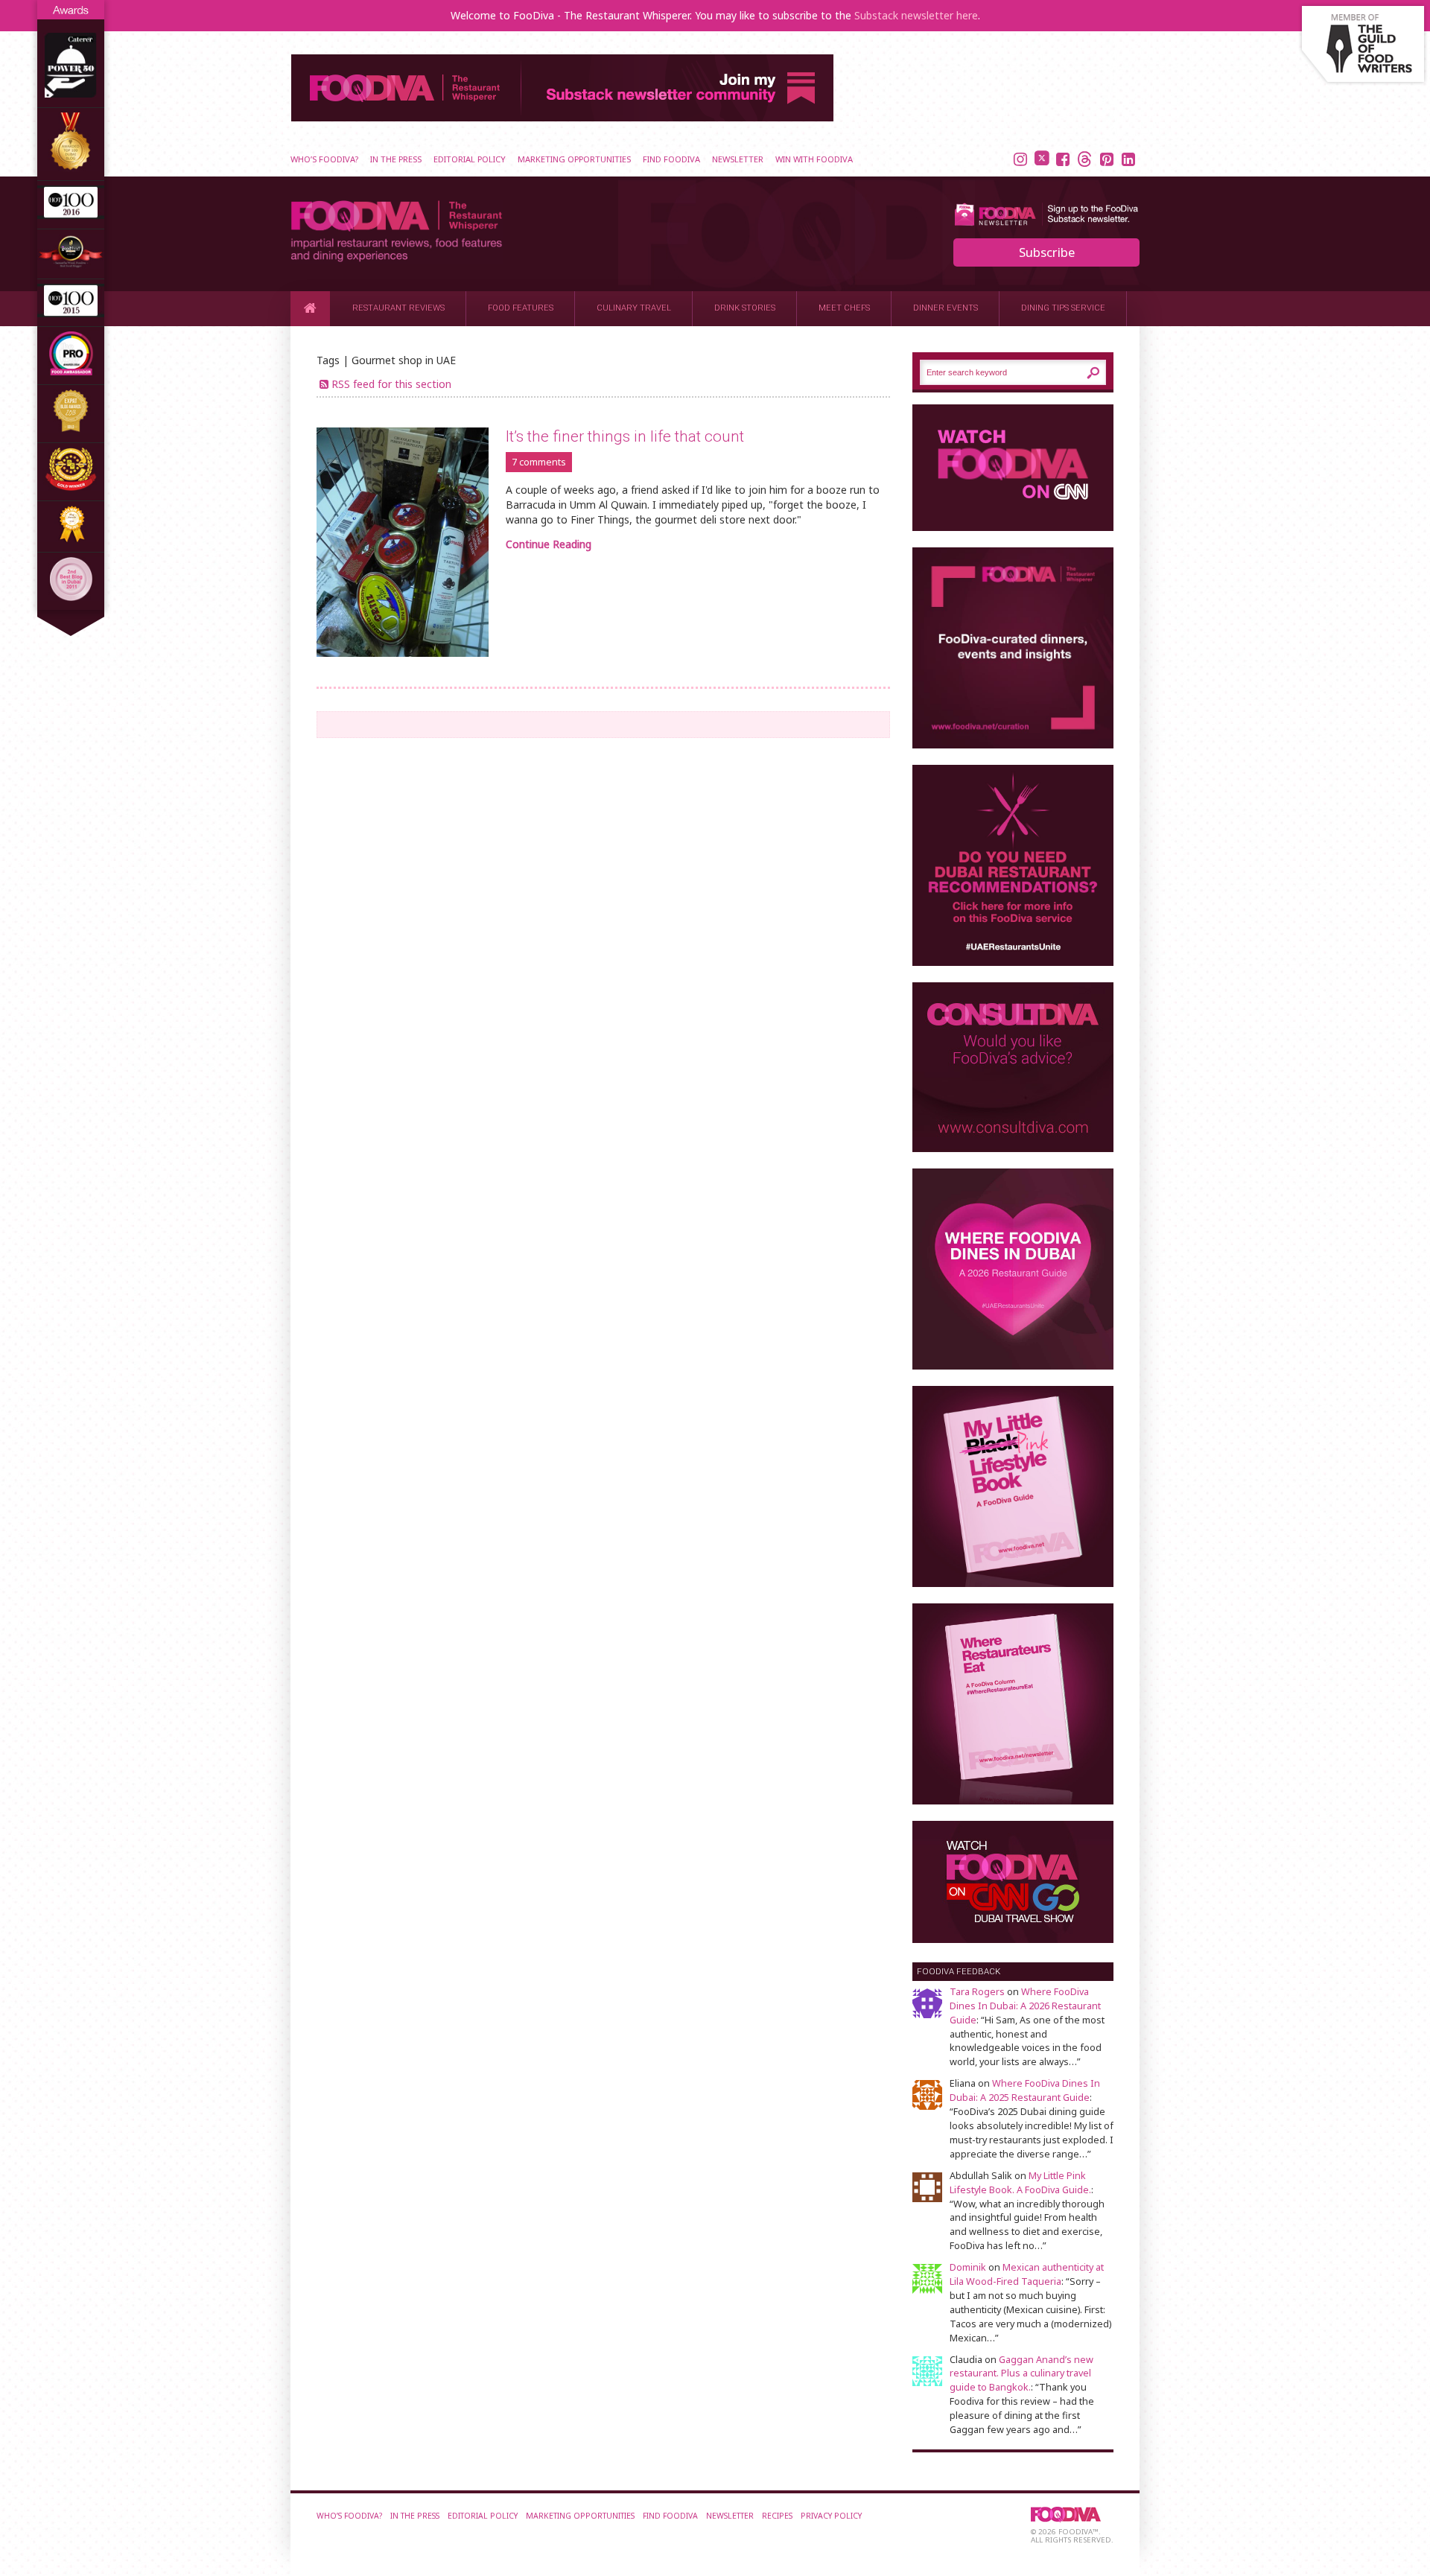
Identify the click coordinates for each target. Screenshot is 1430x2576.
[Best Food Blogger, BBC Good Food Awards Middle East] (71, 265)
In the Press (396, 159)
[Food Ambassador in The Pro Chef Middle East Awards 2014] (71, 371)
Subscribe (1047, 252)
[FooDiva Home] (310, 308)
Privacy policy (831, 2516)
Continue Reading (549, 544)
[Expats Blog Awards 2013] (71, 429)
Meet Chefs (844, 308)
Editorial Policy (470, 159)
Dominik (968, 2267)
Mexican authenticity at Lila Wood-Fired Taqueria (1027, 2274)
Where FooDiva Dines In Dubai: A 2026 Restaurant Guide (1025, 2006)
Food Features (521, 308)
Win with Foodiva (814, 159)
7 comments (539, 462)
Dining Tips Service (1063, 308)
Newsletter (738, 159)
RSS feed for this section (391, 384)
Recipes (777, 2516)
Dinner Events (946, 308)
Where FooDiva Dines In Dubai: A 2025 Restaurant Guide (1025, 2090)
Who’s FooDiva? (324, 159)
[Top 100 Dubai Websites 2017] (71, 167)
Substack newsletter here (916, 15)
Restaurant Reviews (398, 308)
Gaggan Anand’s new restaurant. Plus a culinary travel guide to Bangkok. (1021, 2374)
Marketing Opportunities (574, 159)
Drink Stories (745, 308)
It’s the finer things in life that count (625, 436)
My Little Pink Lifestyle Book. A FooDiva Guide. (1020, 2183)
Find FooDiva (671, 159)
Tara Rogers (977, 1992)
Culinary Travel (634, 308)
